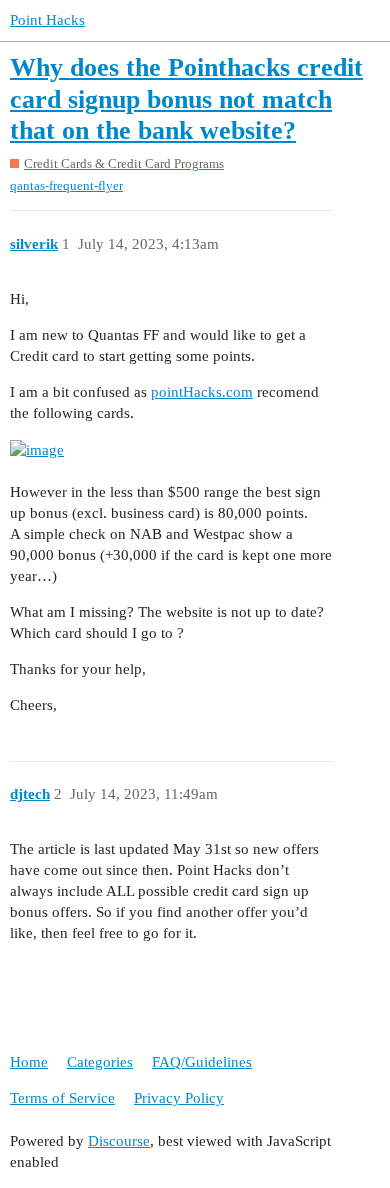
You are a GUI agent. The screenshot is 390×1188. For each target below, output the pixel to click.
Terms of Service (62, 1098)
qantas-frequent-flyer (66, 185)
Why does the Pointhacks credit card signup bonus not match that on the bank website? (186, 99)
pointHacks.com (202, 392)
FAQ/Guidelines (202, 1062)
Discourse (119, 1141)
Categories (100, 1062)
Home (29, 1062)
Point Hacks (47, 20)
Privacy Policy (179, 1098)
